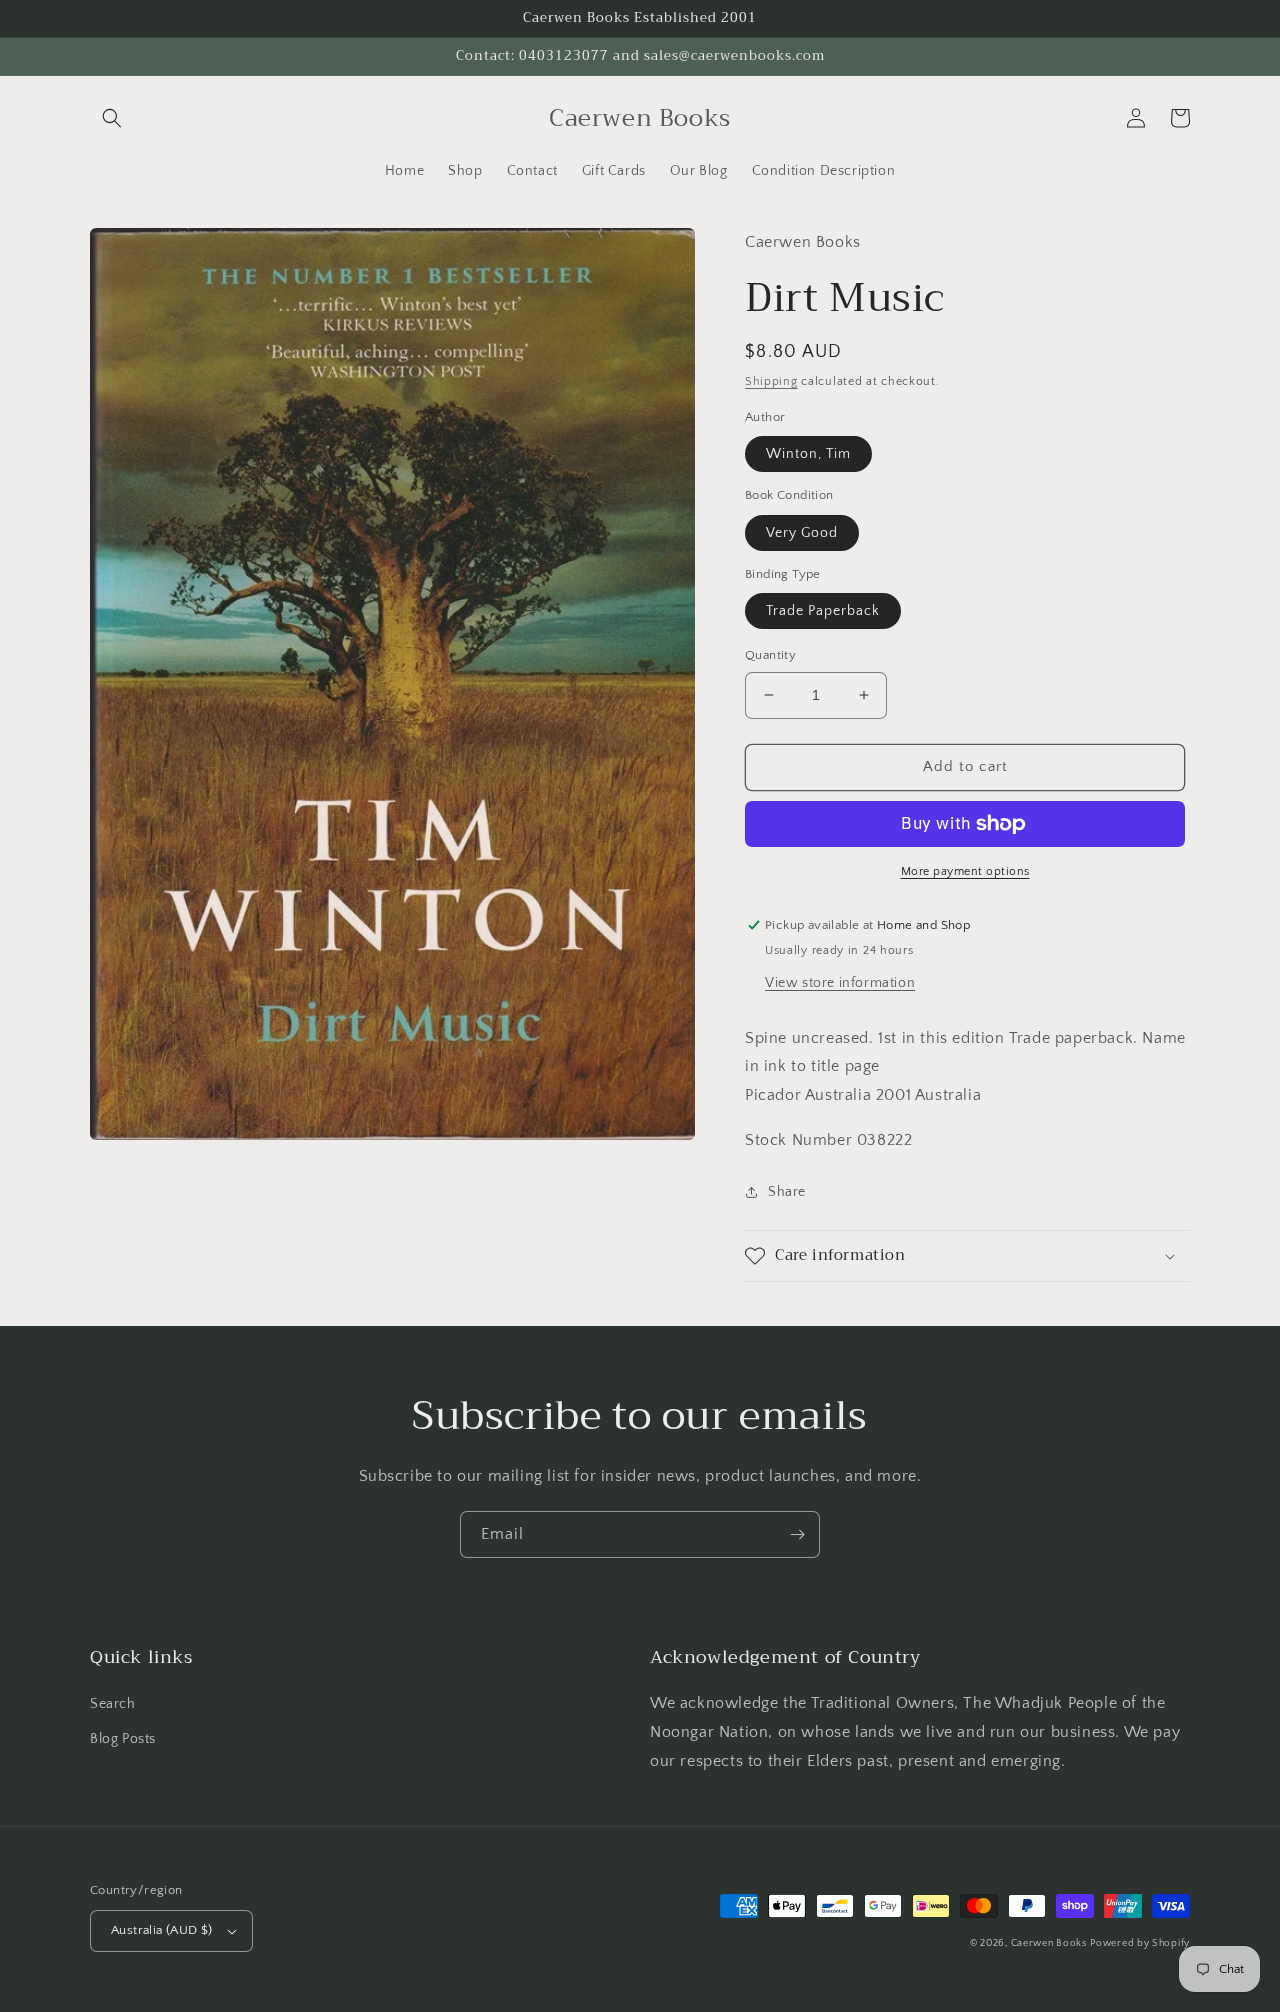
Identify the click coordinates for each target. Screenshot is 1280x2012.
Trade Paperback (823, 611)
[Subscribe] (797, 1534)
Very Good (802, 533)
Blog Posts (123, 1739)
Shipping (771, 381)
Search (113, 1704)
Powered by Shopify (1140, 1943)
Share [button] (787, 1192)
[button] (112, 118)
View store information (840, 983)
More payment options (965, 871)
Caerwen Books (1049, 1943)
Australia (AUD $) (162, 1930)
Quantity (770, 655)
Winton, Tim (808, 454)
